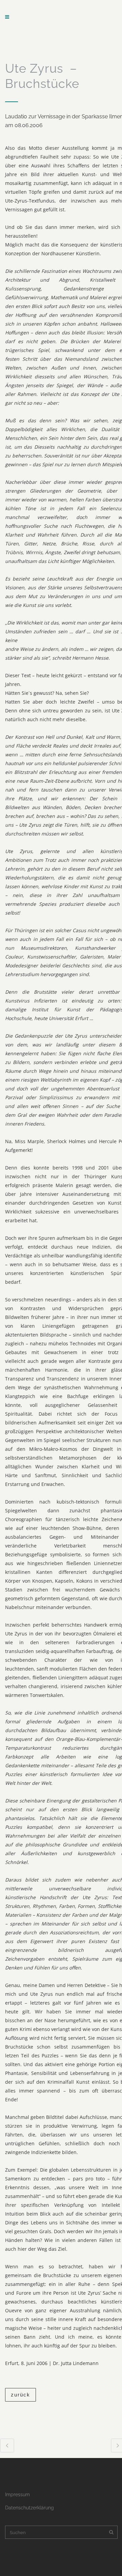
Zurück (21, 2395)
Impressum (17, 2495)
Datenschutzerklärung (29, 2508)
